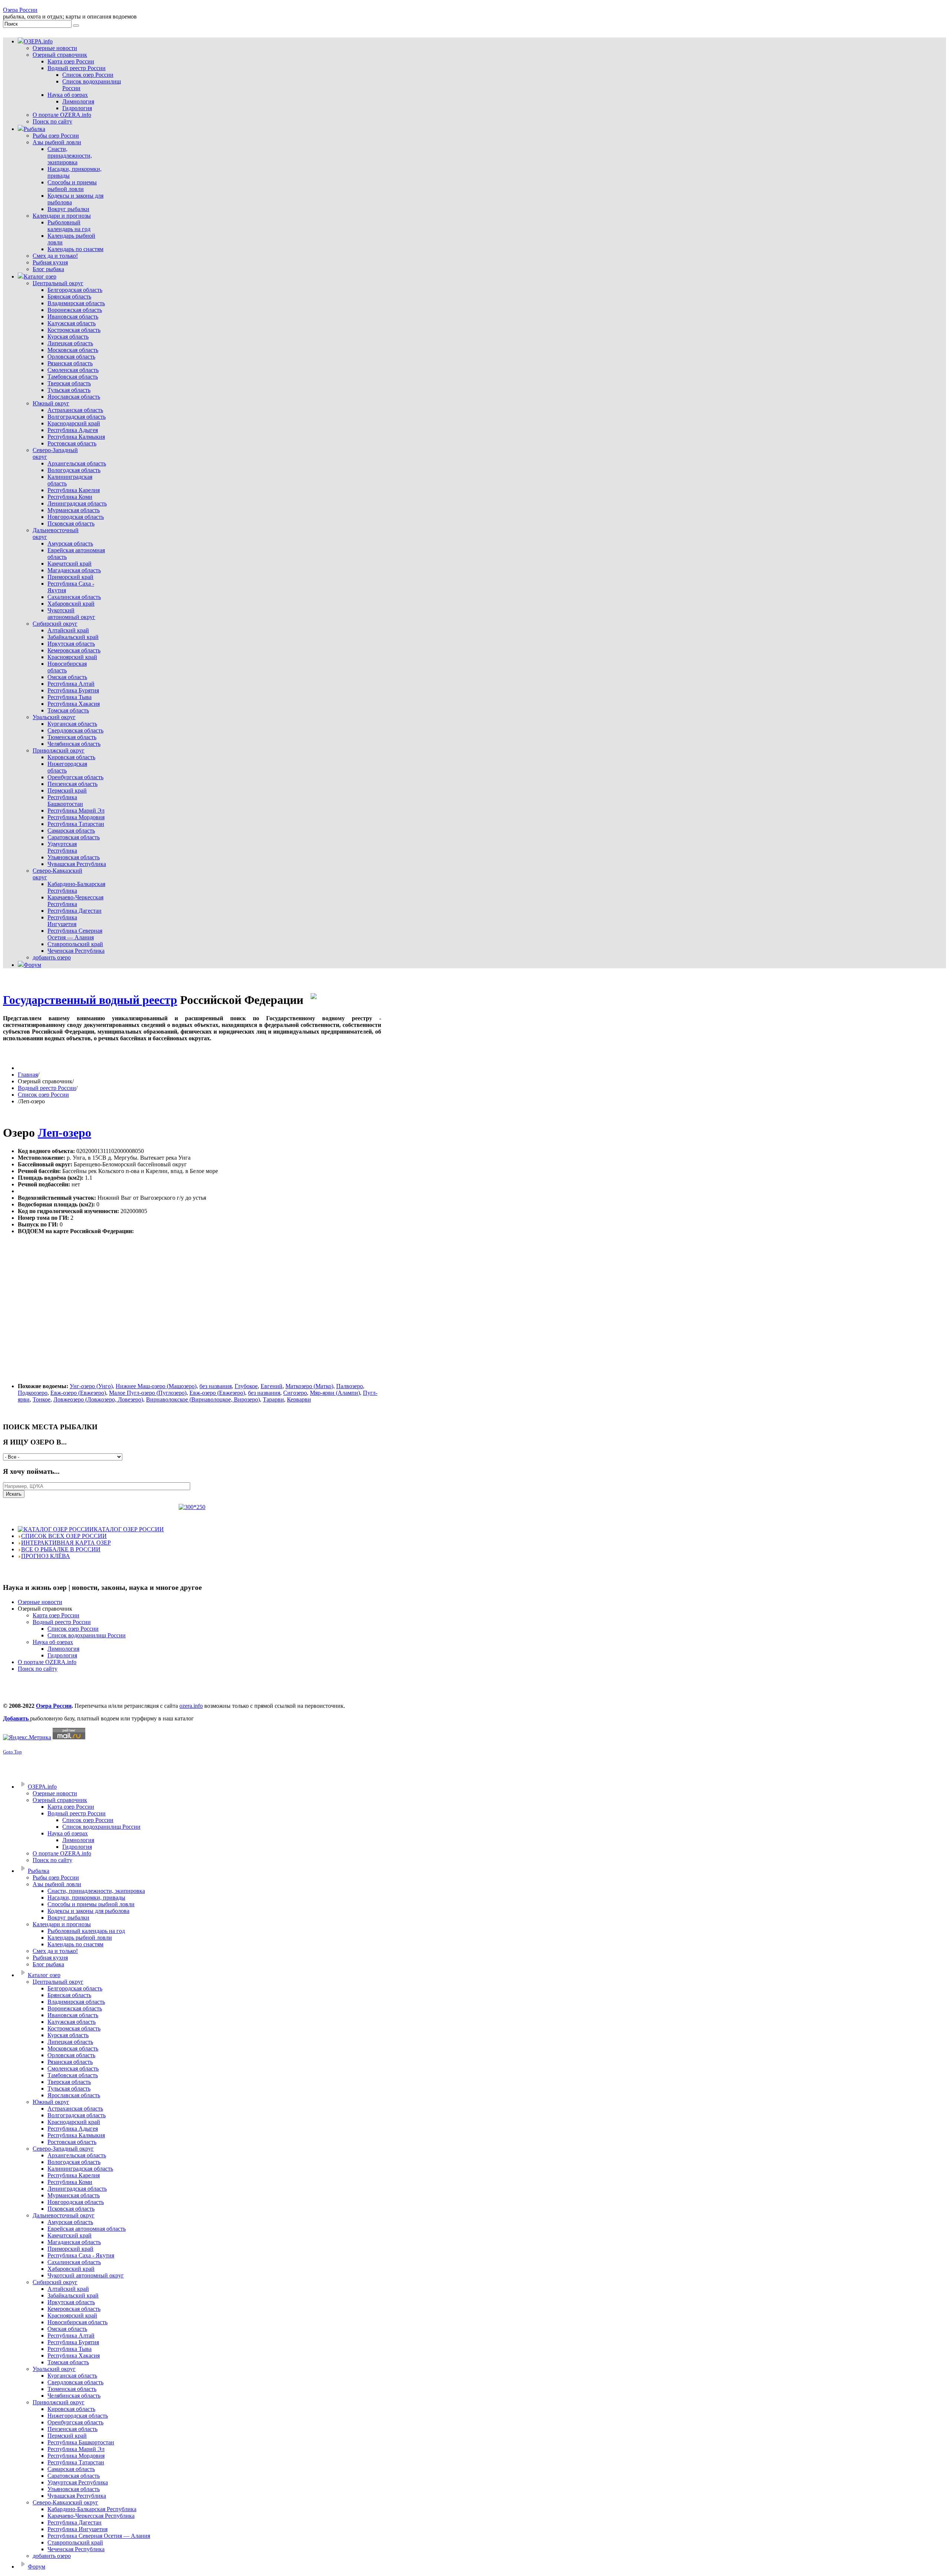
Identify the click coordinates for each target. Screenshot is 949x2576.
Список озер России (43, 1095)
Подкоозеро (33, 1393)
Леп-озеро (65, 1133)
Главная (28, 1075)
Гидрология (62, 1655)
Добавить (16, 1718)
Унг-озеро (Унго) (91, 1386)
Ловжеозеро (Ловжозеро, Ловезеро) (98, 1399)
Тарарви (273, 1399)
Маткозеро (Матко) (309, 1386)
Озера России (20, 10)
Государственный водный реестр (90, 1000)
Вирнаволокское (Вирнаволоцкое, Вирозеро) (203, 1399)
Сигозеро (295, 1393)
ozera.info (191, 1706)
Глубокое (246, 1386)
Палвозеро (350, 1386)
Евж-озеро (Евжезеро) (78, 1393)
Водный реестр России (47, 1088)
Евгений (272, 1386)
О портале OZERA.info (47, 1662)
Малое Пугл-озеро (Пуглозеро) (148, 1393)
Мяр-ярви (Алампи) (335, 1393)
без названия (216, 1386)
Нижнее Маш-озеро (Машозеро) (156, 1386)
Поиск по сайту (38, 1669)
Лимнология (63, 1649)
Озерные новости (40, 1602)
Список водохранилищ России (87, 1635)
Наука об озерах (53, 1642)
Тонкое (42, 1399)
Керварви (299, 1399)
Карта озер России (56, 1615)
